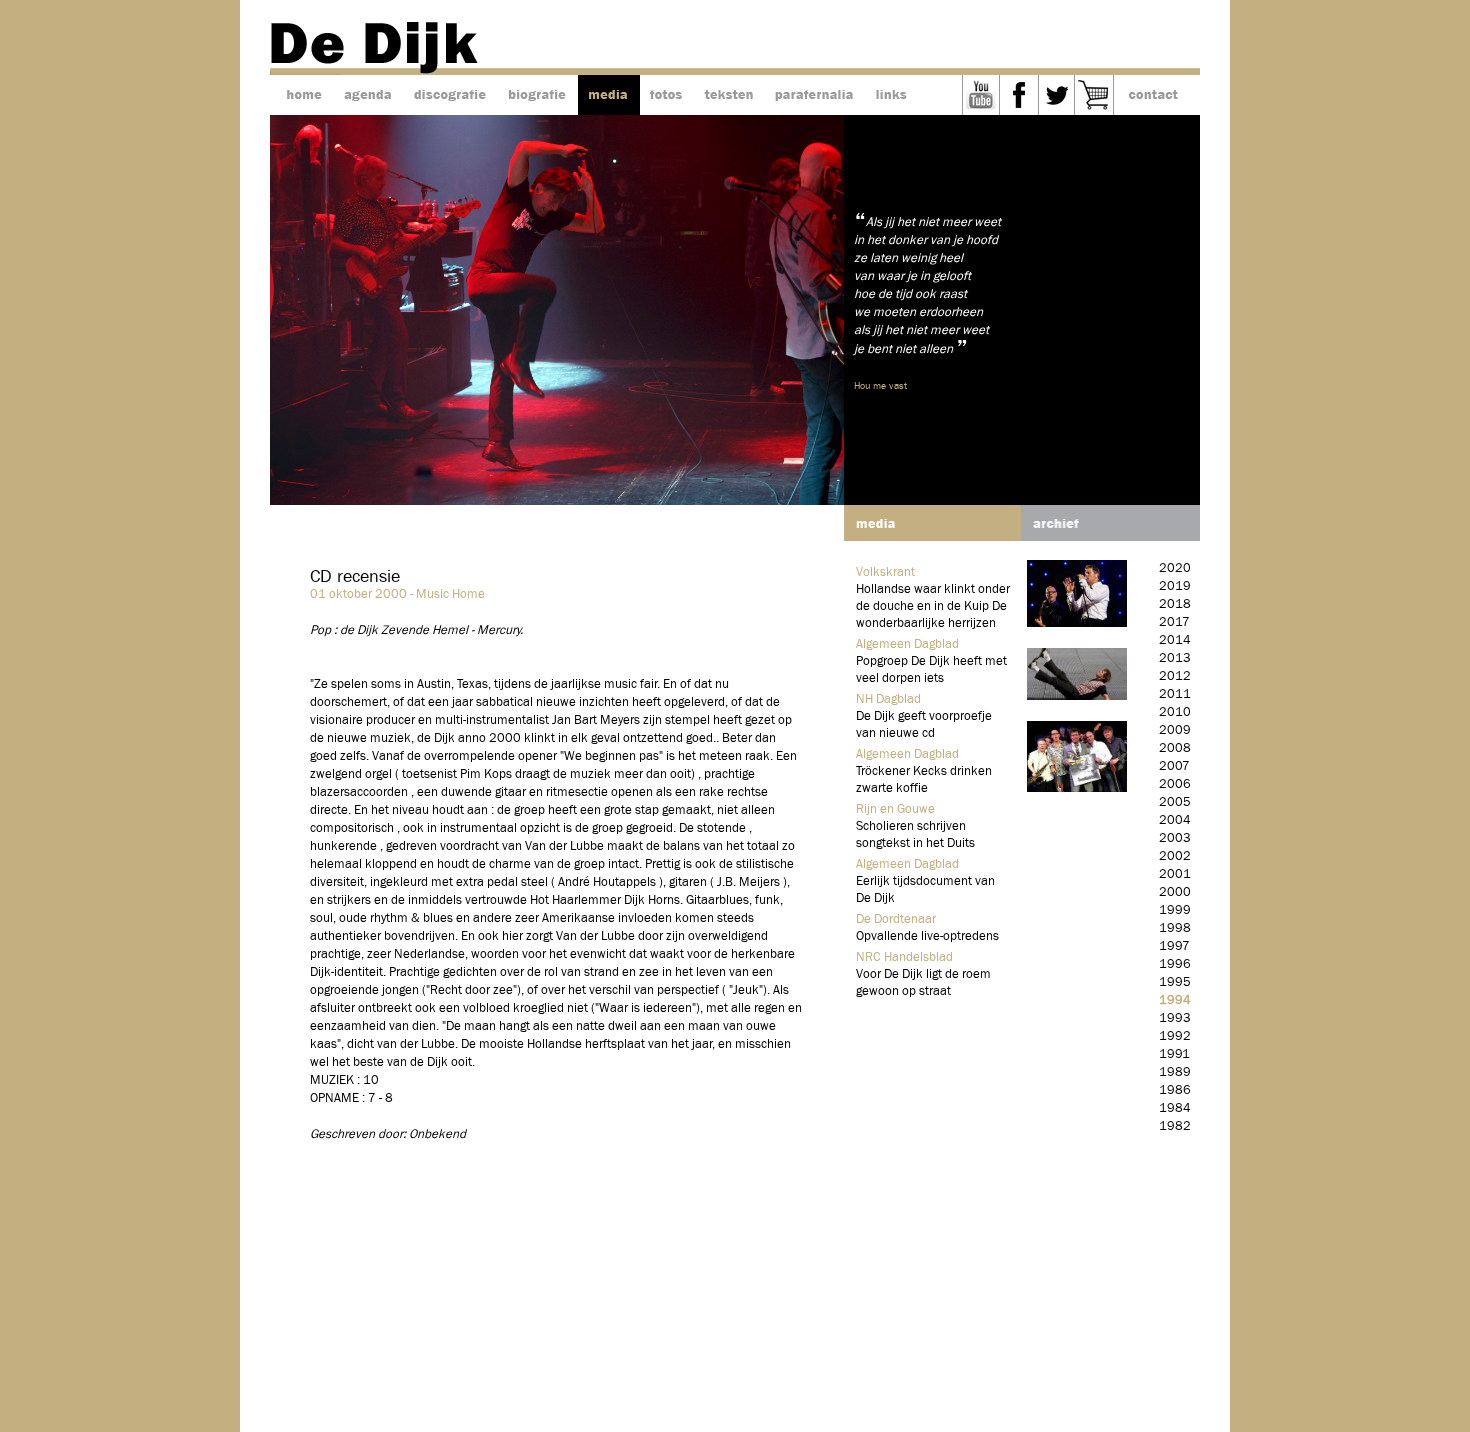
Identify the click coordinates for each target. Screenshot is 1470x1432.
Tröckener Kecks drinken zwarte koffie (924, 780)
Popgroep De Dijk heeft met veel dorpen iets (931, 670)
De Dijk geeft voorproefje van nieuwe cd (924, 725)
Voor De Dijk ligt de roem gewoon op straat (923, 983)
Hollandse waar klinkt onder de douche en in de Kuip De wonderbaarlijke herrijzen (933, 606)
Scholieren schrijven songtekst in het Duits (915, 835)
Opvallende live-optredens (927, 936)
